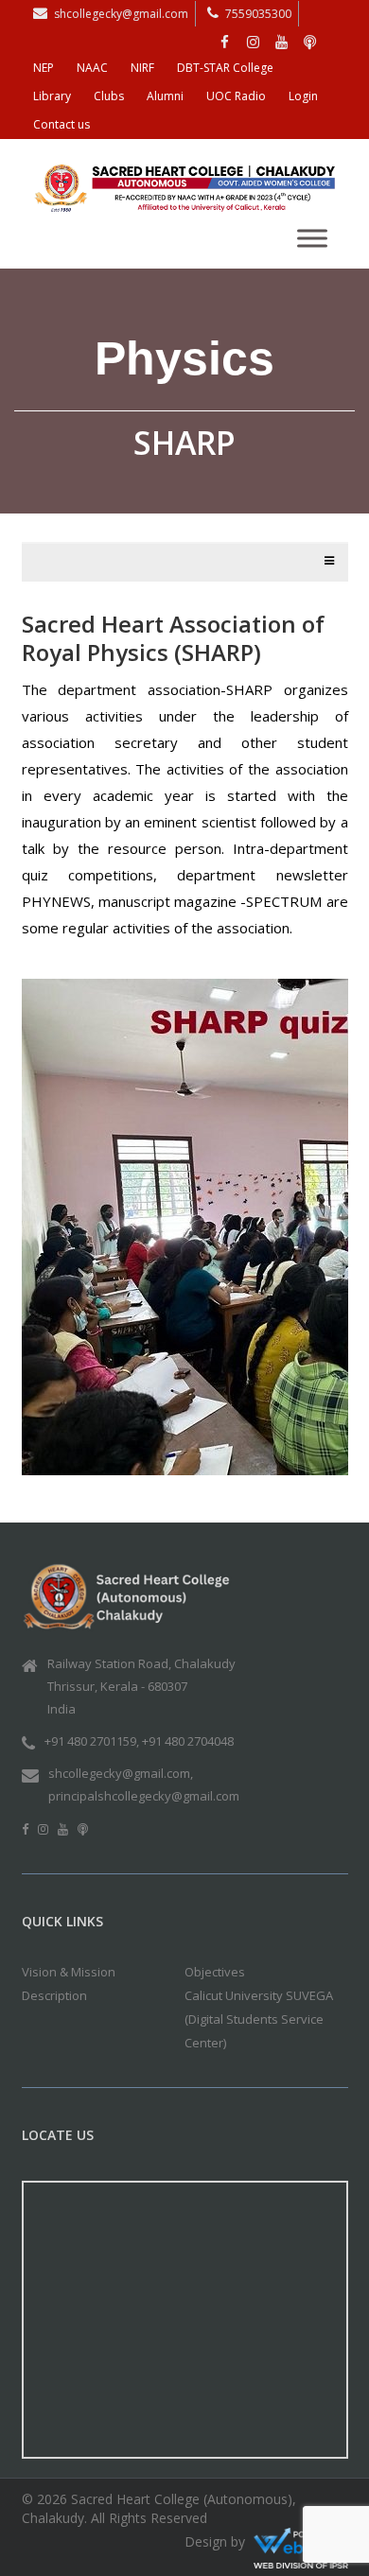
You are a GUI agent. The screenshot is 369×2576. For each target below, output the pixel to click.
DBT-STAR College (225, 68)
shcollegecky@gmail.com (121, 14)
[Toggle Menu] (312, 238)
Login (303, 96)
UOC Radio (236, 96)
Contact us (61, 124)
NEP (44, 68)
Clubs (109, 96)
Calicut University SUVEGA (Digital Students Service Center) (259, 2019)
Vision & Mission (69, 1972)
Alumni (165, 96)
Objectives (215, 1972)
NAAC (92, 68)
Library (52, 96)
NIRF (142, 68)
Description (54, 1995)
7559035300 (258, 14)
